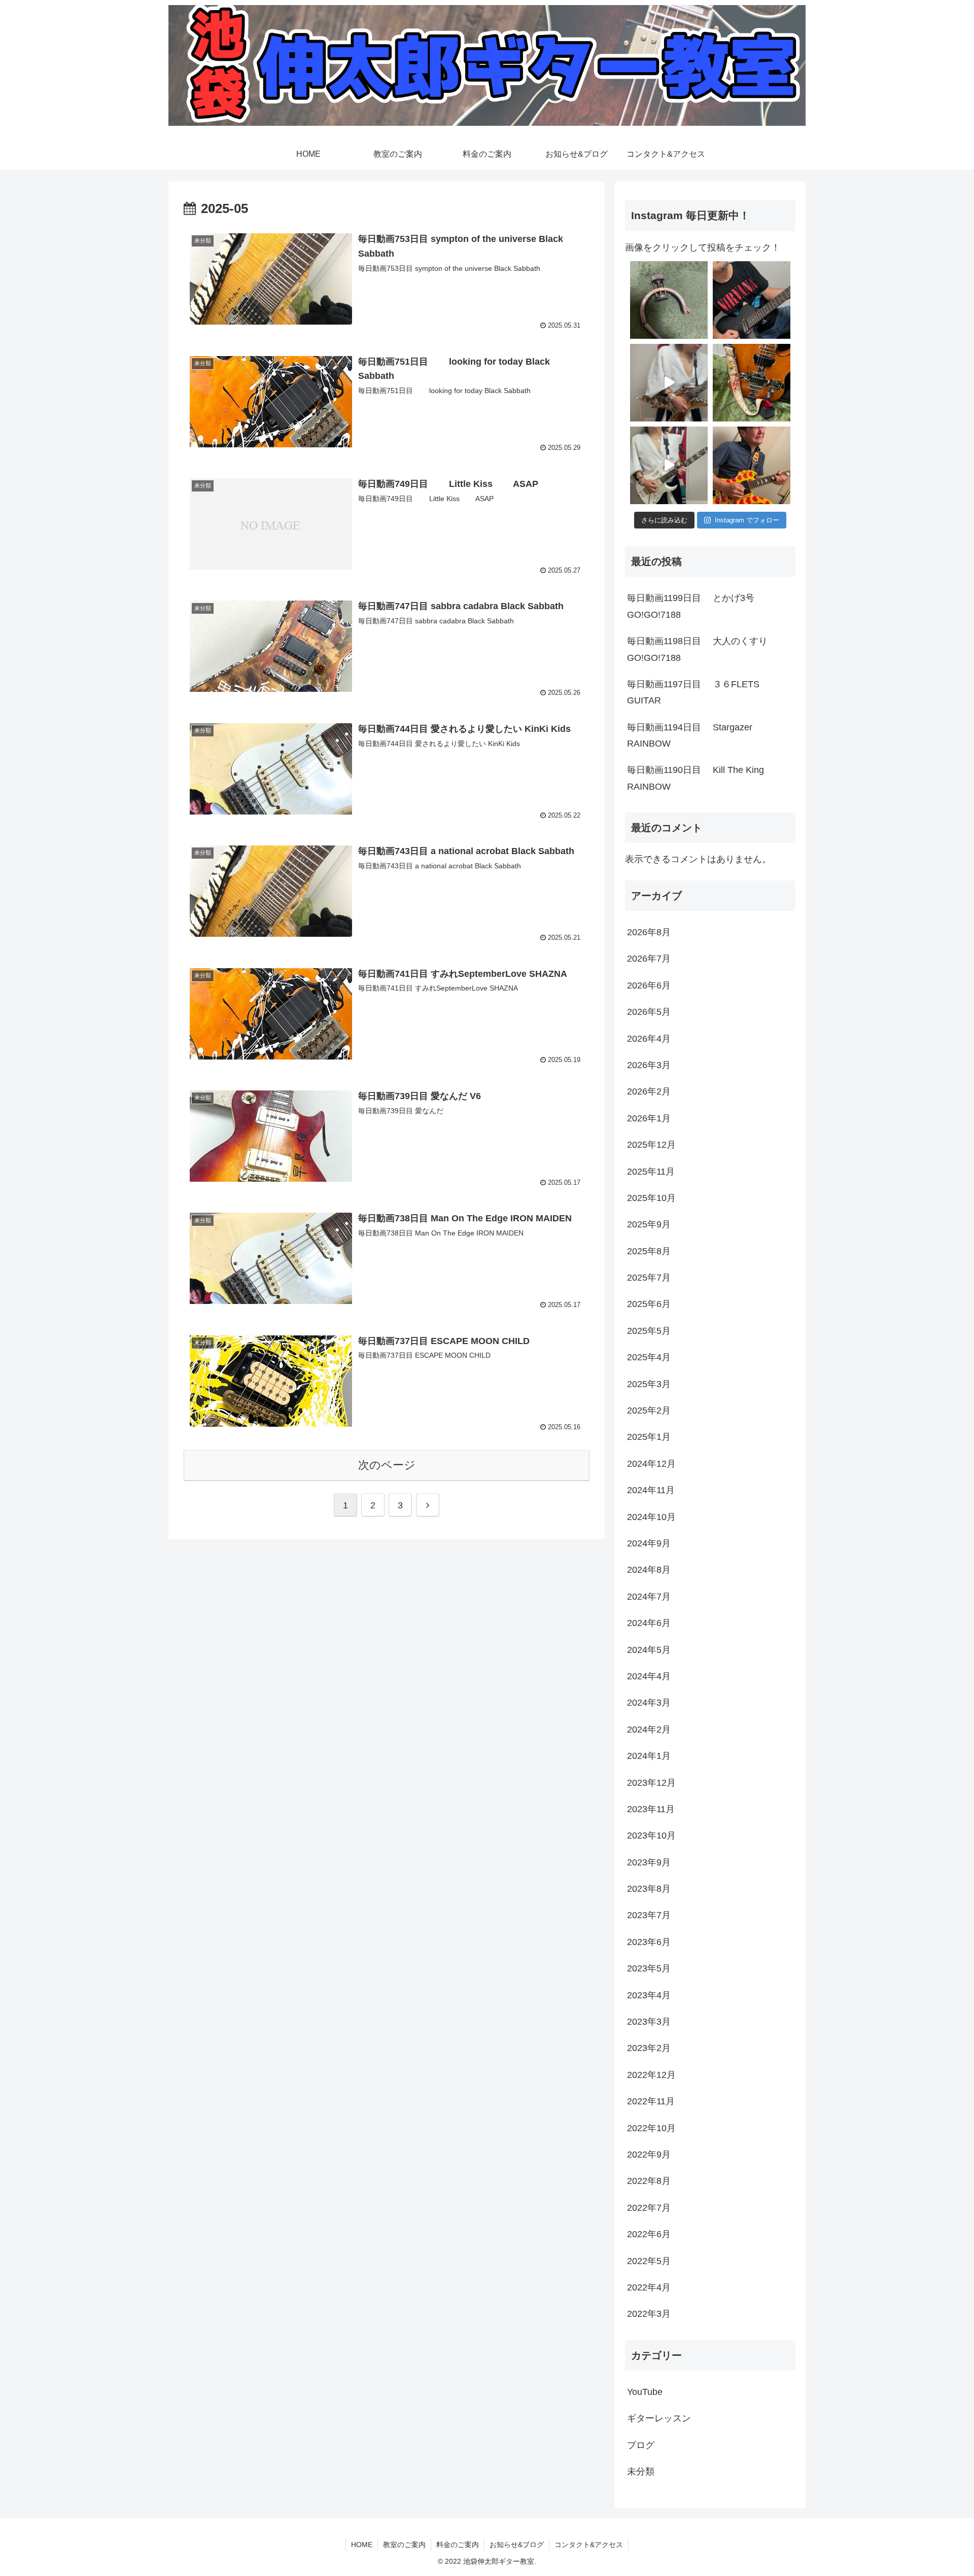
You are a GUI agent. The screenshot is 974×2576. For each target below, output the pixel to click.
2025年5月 (649, 1331)
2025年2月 (649, 1410)
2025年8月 (649, 1251)
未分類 (641, 2472)
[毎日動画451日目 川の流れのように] (669, 465)
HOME (362, 2545)
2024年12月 (651, 1464)
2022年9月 (649, 2155)
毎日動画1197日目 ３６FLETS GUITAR (693, 692)
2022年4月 (649, 2287)
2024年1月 (649, 1756)
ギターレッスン (659, 2418)
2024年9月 (649, 1543)
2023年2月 (649, 2048)
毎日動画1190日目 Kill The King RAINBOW (706, 778)
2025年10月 (651, 1198)
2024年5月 (649, 1650)
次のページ (387, 1465)
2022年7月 (649, 2208)
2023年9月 (649, 1862)
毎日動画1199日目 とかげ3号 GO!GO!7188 (701, 606)
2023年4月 (649, 1995)
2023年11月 (651, 1809)
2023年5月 (649, 1968)
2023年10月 (651, 1836)
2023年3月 (649, 2022)
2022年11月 (651, 2101)
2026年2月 (649, 1091)
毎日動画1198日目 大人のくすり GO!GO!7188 (708, 649)
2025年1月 (649, 1437)
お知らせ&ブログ (517, 2545)
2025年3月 (649, 1384)
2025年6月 (649, 1304)
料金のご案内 (458, 2545)
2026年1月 (649, 1118)
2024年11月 (651, 1490)
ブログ (641, 2445)
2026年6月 (649, 985)
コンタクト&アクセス (589, 2545)
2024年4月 (649, 1676)
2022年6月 (649, 2234)
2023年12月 (651, 1783)
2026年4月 (649, 1039)
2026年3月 (649, 1065)
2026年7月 (649, 959)
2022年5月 (649, 2261)
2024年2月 (649, 1730)
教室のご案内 (404, 2545)
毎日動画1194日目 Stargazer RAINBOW (695, 735)
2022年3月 (649, 2314)
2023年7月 (649, 1915)
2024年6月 (649, 1623)
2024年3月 (649, 1703)
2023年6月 (649, 1942)
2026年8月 (649, 932)
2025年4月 (649, 1357)
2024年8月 (649, 1570)
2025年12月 (651, 1145)
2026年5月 (649, 1012)
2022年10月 (651, 2128)
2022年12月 (651, 2075)
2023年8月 (649, 1889)
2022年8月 (649, 2181)
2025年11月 (651, 1172)
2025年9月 (649, 1224)
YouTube (645, 2392)
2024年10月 (651, 1517)
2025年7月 (649, 1278)
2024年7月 (649, 1597)
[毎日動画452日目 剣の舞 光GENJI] (669, 383)
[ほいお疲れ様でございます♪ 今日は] (669, 300)
